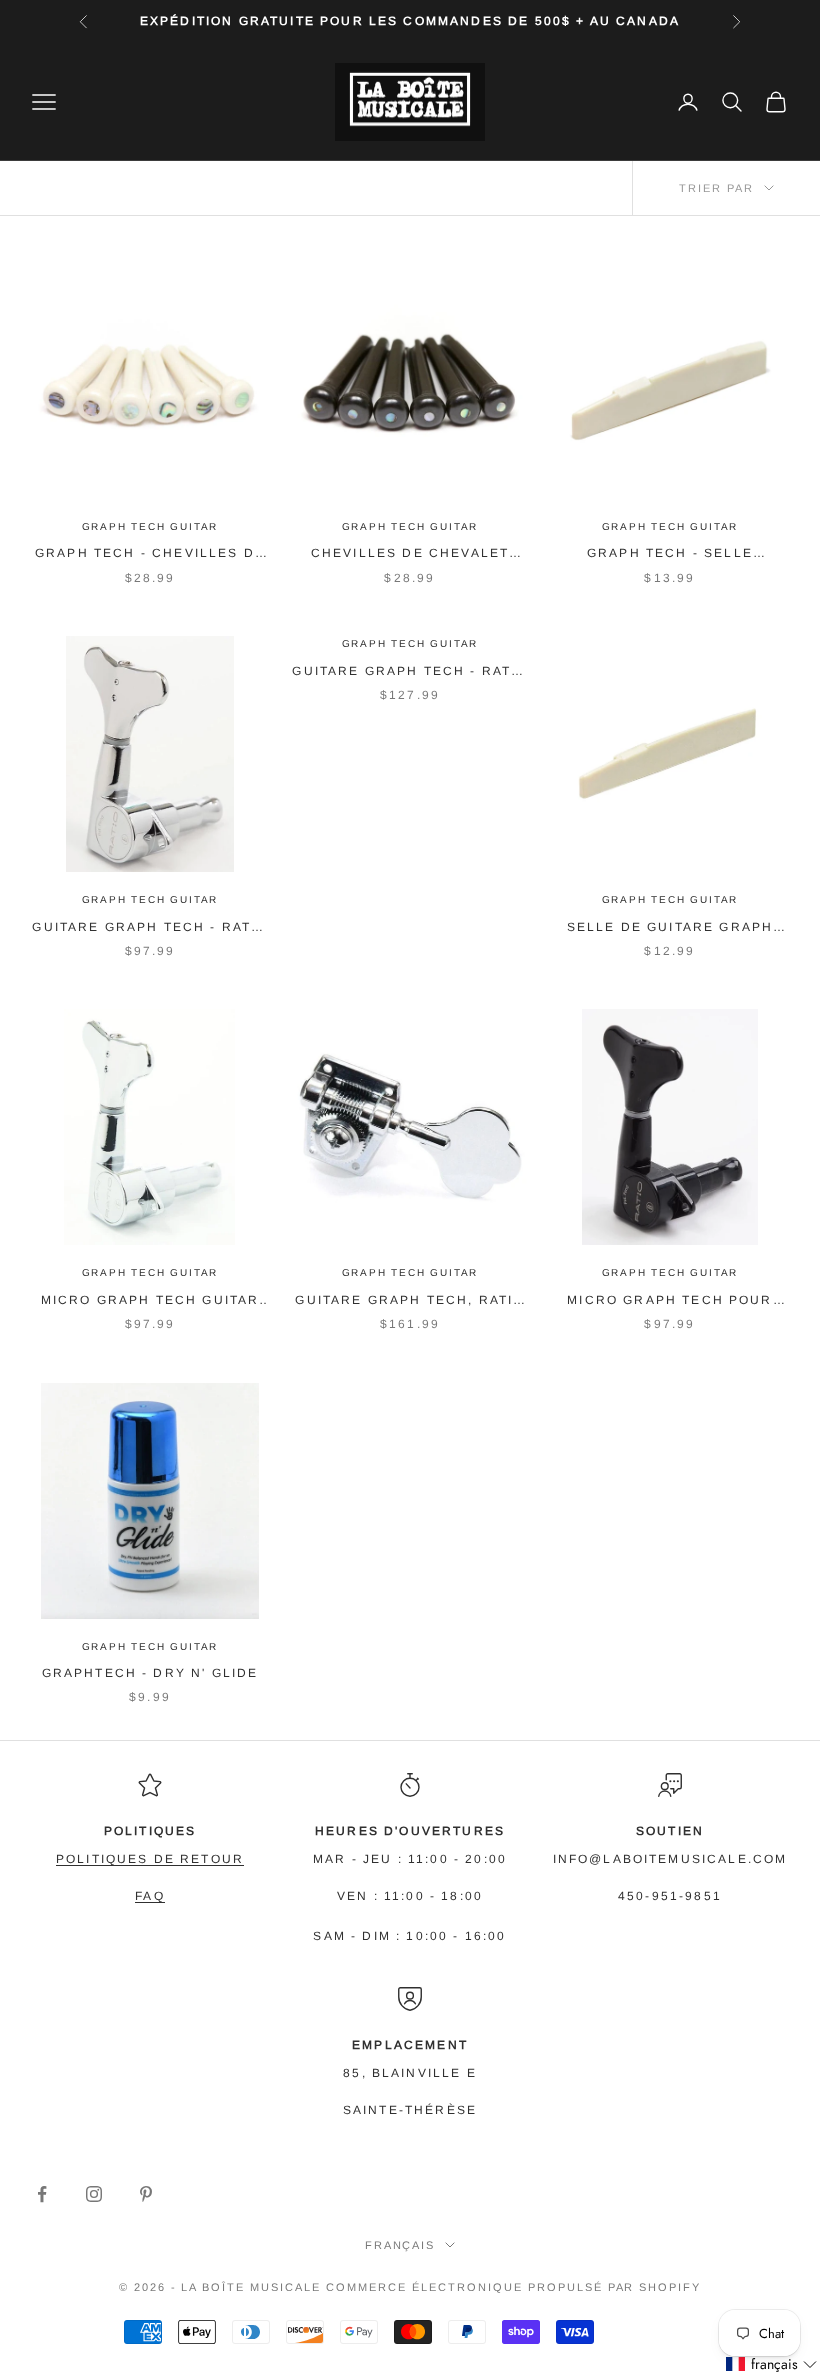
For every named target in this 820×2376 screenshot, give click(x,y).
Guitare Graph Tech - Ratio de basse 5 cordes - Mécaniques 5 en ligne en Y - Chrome (409, 672)
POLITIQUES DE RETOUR (150, 1859)
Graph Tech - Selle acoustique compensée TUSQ (670, 554)
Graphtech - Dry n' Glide (150, 1673)
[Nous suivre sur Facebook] (42, 2194)
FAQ (149, 1896)
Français (400, 2245)
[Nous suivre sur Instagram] (94, 2194)
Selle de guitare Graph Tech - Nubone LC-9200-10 (670, 928)
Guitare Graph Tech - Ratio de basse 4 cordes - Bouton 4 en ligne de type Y (149, 928)
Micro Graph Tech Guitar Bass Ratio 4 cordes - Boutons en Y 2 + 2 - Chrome (150, 1301)
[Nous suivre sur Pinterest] (146, 2194)
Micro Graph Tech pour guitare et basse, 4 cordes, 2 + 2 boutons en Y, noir (670, 1301)
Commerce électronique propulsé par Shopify (513, 2287)
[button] (772, 2364)
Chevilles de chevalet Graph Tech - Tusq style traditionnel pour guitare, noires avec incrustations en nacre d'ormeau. (410, 554)
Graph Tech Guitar (150, 526)
